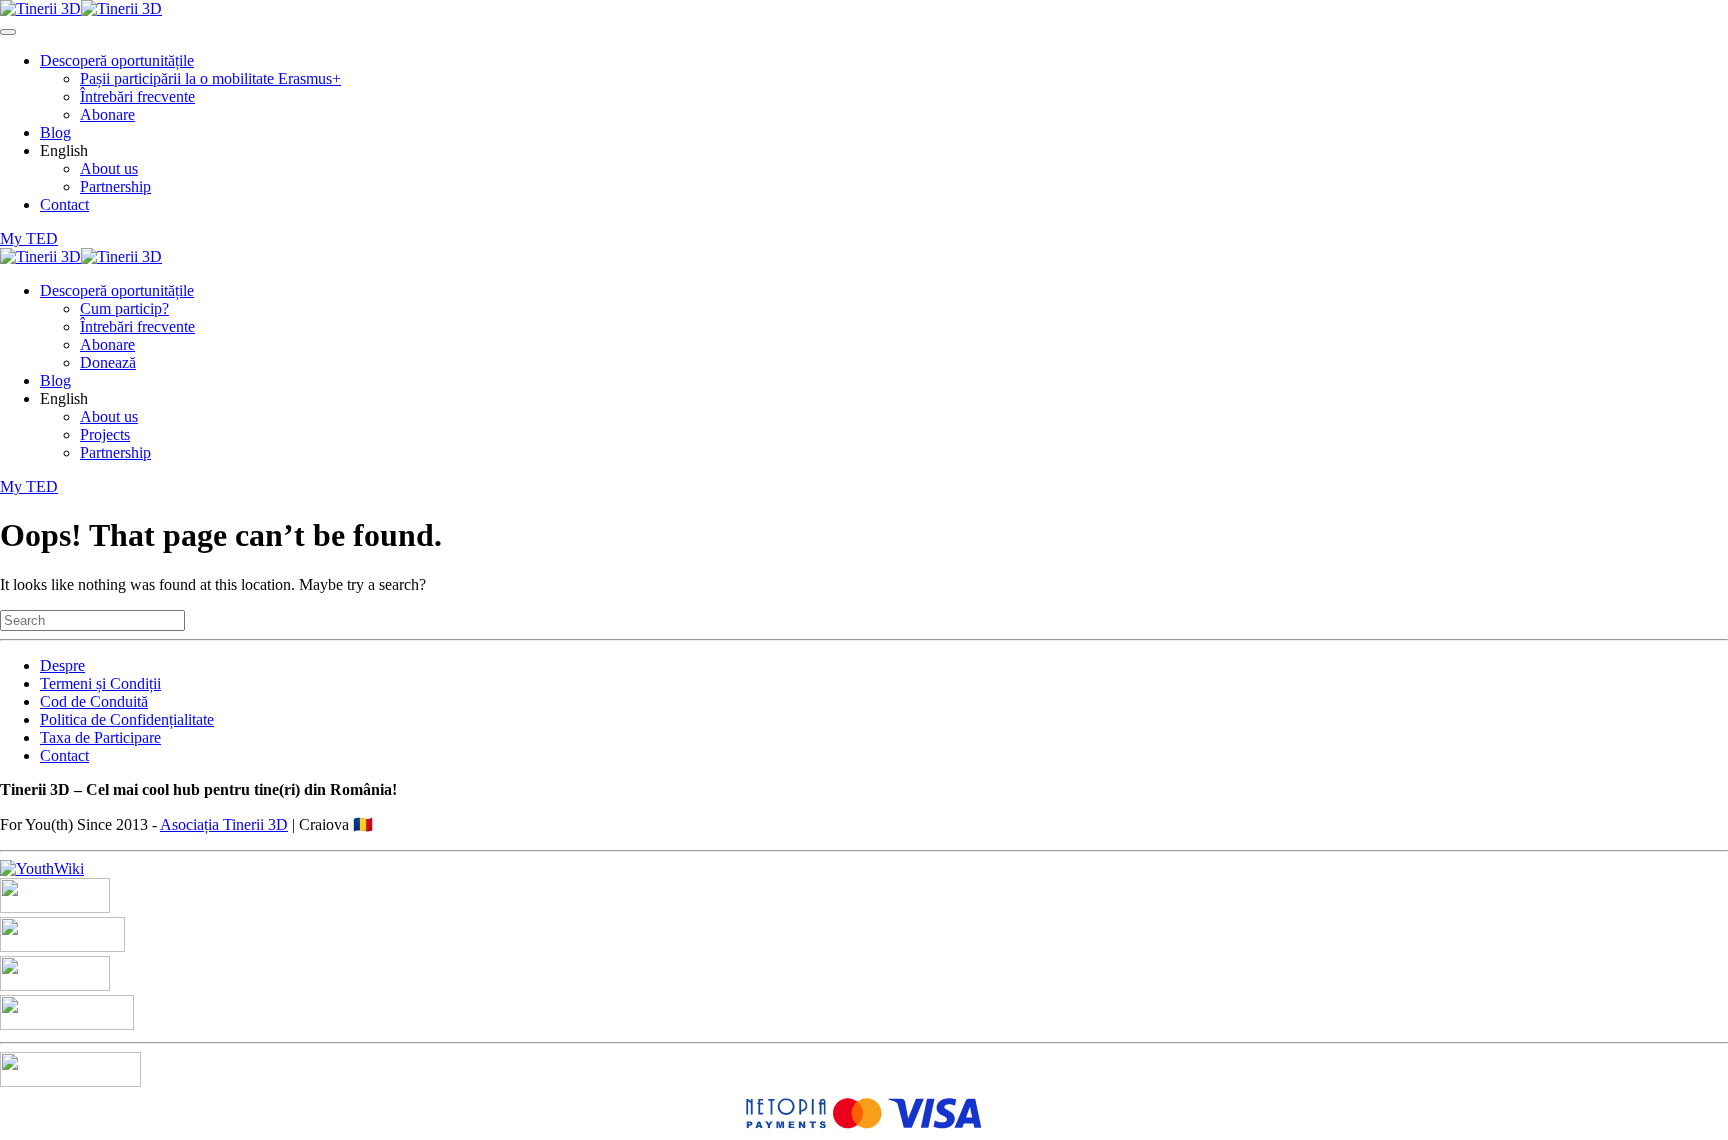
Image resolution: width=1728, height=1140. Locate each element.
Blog (55, 132)
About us (109, 168)
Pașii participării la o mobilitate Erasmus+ (210, 78)
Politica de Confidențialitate (127, 719)
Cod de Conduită (94, 701)
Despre (62, 665)
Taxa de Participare (100, 737)
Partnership (115, 186)
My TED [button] (29, 238)
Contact (64, 204)
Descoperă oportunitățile (117, 60)
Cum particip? (124, 308)
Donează (108, 362)
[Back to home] (81, 8)
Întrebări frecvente (137, 96)
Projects (105, 434)
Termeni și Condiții (100, 683)
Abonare (107, 114)
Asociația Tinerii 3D (224, 824)
